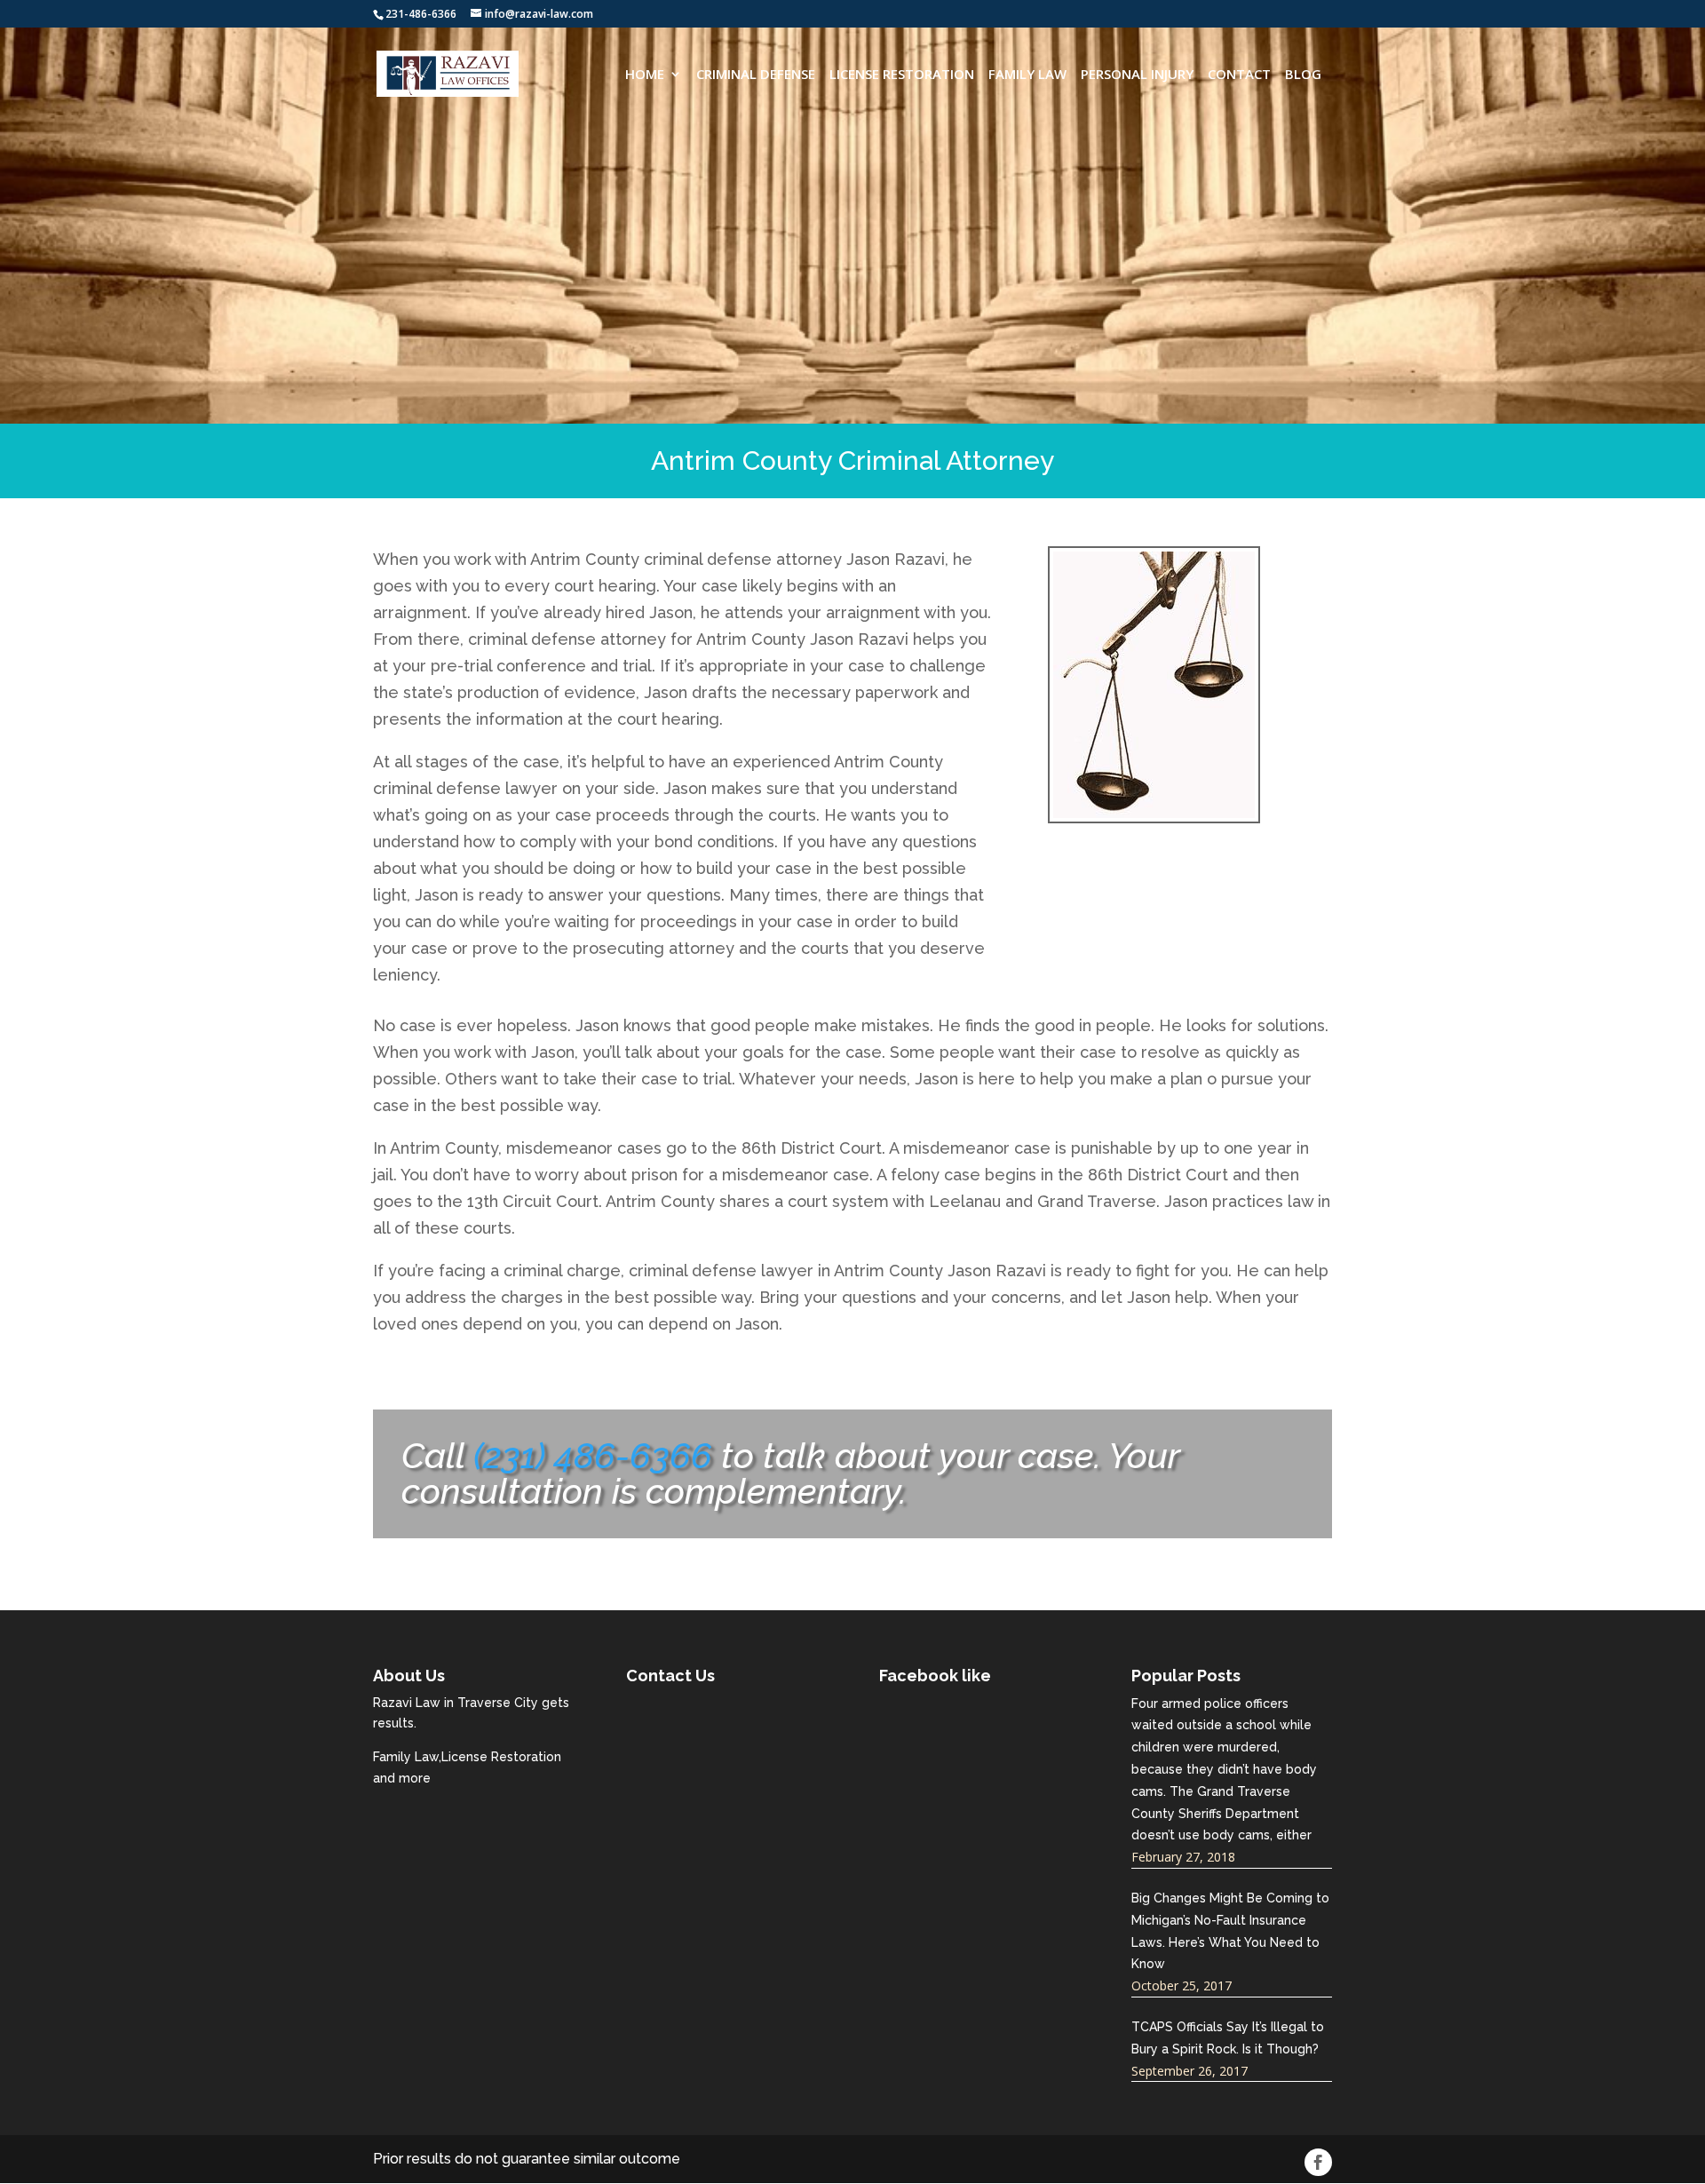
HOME (645, 75)
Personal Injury (1137, 75)
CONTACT (1239, 75)
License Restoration (902, 75)
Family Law (1027, 75)
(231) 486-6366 (593, 1455)
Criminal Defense (756, 75)
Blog (1303, 75)
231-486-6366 (421, 14)
